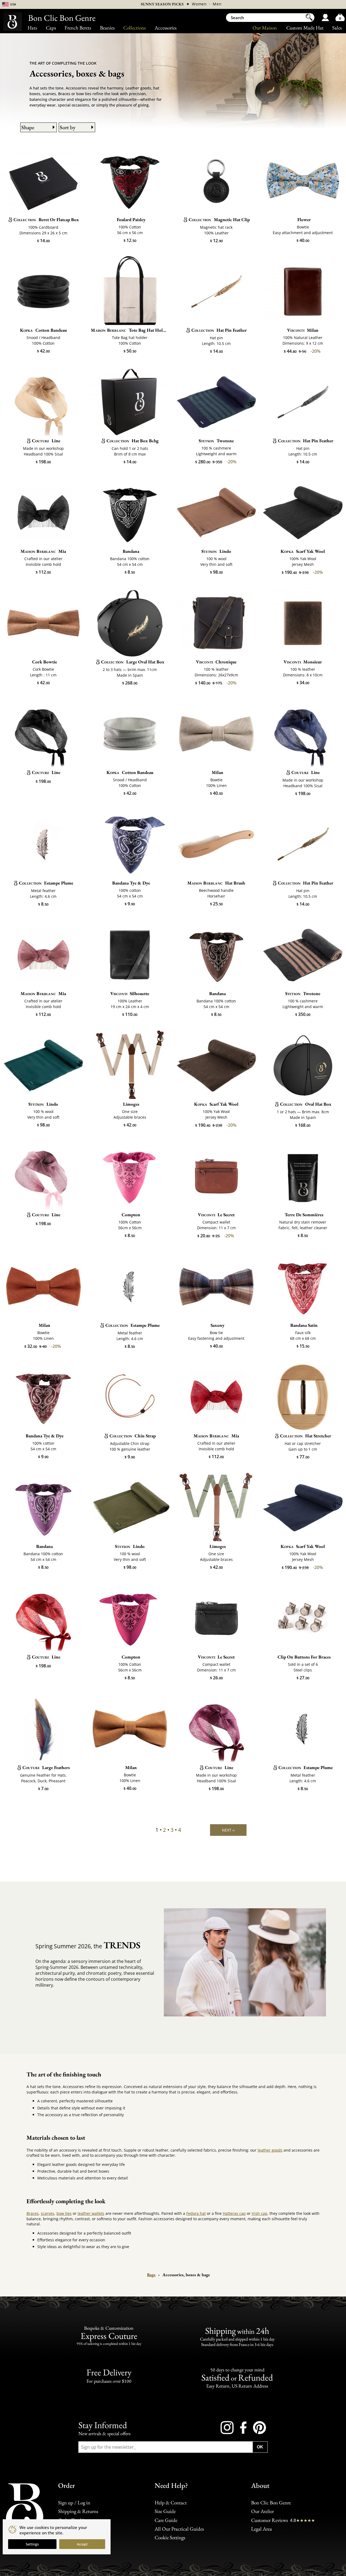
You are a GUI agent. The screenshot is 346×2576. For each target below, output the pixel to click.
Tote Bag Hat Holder (130, 330)
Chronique (216, 662)
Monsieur (303, 662)
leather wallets (91, 2213)
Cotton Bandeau (43, 330)
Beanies (107, 28)
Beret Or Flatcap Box (46, 220)
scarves (48, 2213)
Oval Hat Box (306, 1104)
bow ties (64, 2213)
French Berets (78, 28)
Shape (28, 127)
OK (260, 2447)
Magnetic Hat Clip (219, 220)
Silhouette (130, 993)
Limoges (131, 1104)
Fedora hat (196, 2213)
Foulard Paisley (131, 220)
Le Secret (216, 1215)
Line (46, 441)
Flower (304, 220)
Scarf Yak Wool (303, 551)
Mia (43, 551)
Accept (82, 2544)
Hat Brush (216, 883)
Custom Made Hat (305, 28)
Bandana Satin (304, 1325)
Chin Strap (133, 1436)
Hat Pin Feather (219, 330)
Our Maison (265, 28)
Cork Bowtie (45, 662)
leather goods (270, 2150)
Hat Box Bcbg (133, 441)
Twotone (216, 441)
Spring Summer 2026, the (88, 1945)
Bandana (131, 551)
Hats (32, 28)
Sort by (68, 127)
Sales (337, 28)
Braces (33, 2213)
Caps (51, 28)
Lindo (216, 551)
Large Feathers (46, 1767)
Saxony (217, 1325)
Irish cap (259, 2213)
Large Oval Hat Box (133, 662)
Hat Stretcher (306, 1436)
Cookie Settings (170, 2537)
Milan (303, 330)
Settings (32, 2544)
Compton (131, 1215)
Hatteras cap (234, 2213)
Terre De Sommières (304, 1215)
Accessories (166, 28)
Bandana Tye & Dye (131, 883)
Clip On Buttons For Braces (304, 1657)
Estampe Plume (46, 883)
